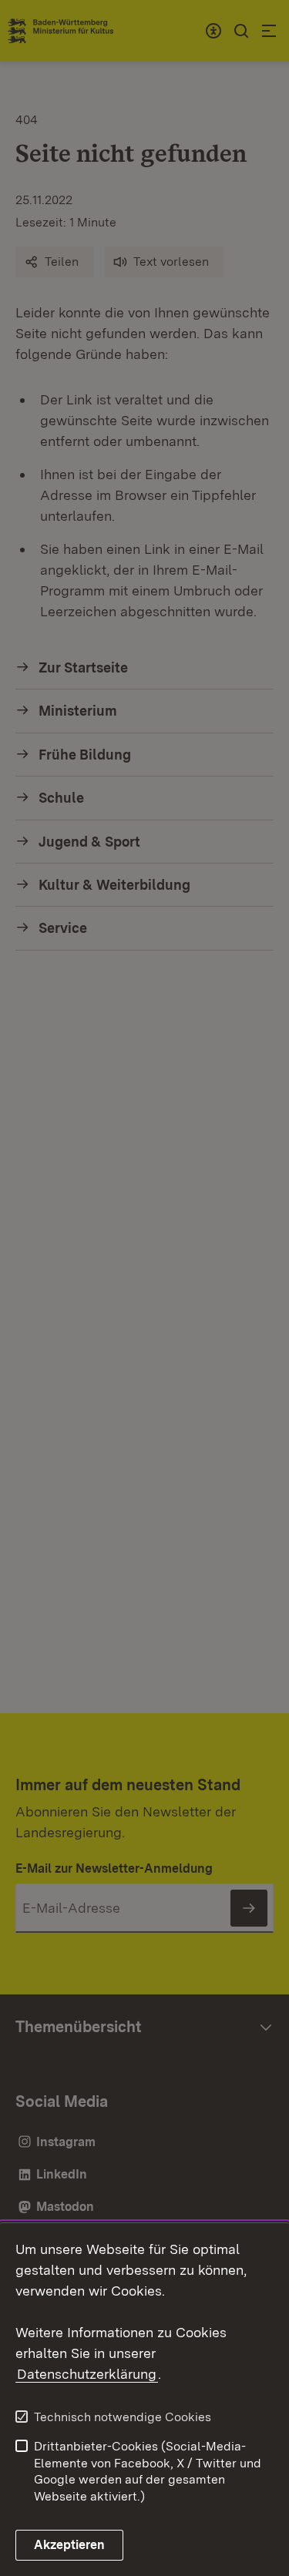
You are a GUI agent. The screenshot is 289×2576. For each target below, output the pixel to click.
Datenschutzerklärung (87, 2374)
